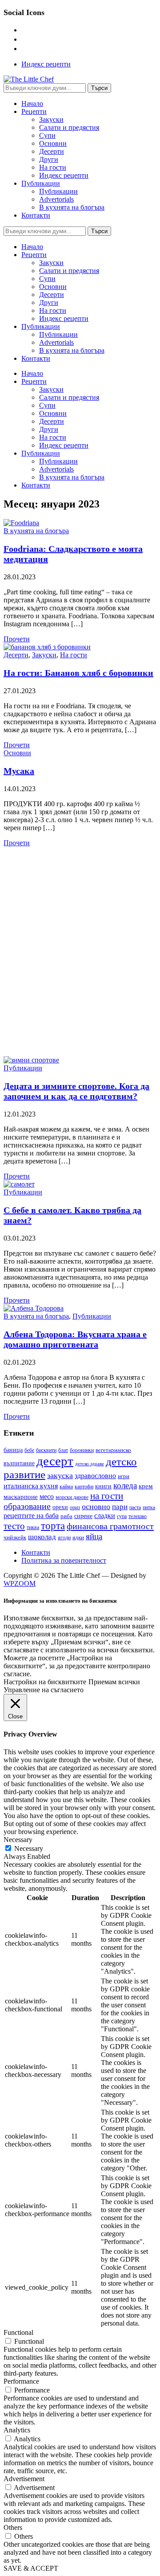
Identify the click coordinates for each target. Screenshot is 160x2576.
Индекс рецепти (46, 64)
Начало (32, 103)
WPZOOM (20, 1583)
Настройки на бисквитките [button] (45, 1682)
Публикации (41, 183)
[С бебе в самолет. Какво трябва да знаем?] (19, 1184)
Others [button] (13, 2527)
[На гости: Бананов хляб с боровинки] (47, 647)
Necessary (29, 1848)
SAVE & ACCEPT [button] (31, 2568)
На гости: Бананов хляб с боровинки (78, 673)
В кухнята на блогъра (72, 207)
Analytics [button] (17, 2430)
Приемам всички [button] (114, 1682)
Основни (53, 143)
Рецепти (34, 111)
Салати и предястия (69, 127)
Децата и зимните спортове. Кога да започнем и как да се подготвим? (76, 1091)
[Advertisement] (80, 952)
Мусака (19, 771)
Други (49, 159)
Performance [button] (21, 2381)
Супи (47, 135)
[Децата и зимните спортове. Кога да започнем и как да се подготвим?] (31, 1060)
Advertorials (56, 199)
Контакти (36, 215)
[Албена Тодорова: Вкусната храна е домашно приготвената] (34, 1308)
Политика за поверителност (64, 1560)
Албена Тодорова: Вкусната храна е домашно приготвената (75, 1339)
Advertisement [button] (24, 2479)
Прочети (17, 639)
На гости (53, 167)
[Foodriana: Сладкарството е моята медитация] (21, 523)
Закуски (51, 119)
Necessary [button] (18, 1840)
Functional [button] (18, 2332)
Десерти (52, 151)
